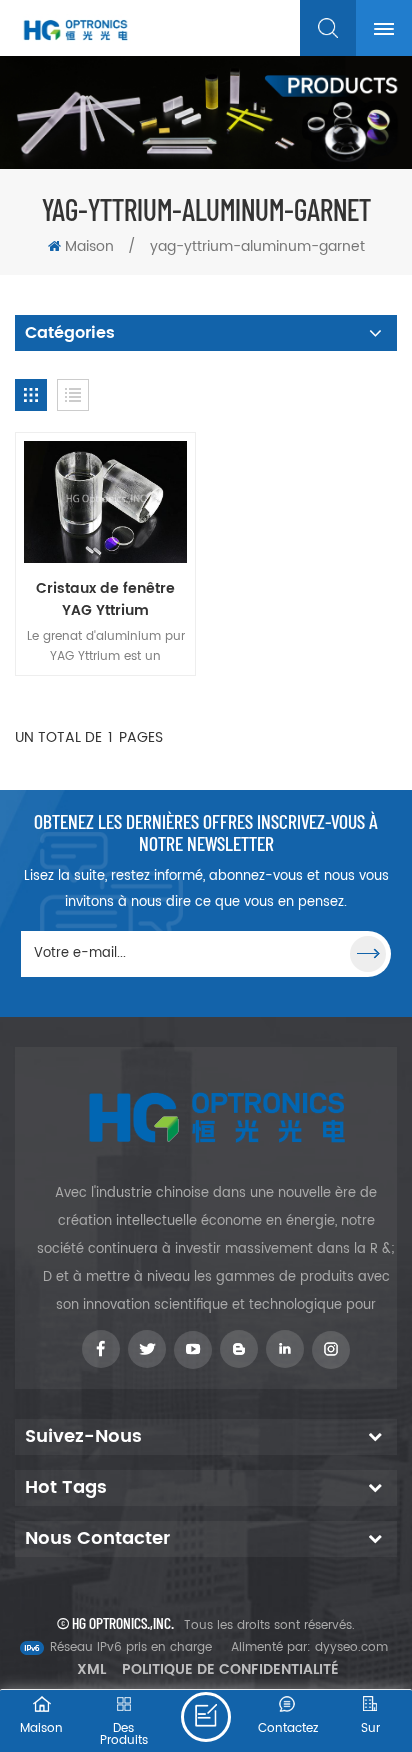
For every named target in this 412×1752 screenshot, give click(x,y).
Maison (89, 246)
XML (91, 1669)
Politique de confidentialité (230, 1669)
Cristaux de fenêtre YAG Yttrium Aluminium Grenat (105, 600)
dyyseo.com (351, 1647)
